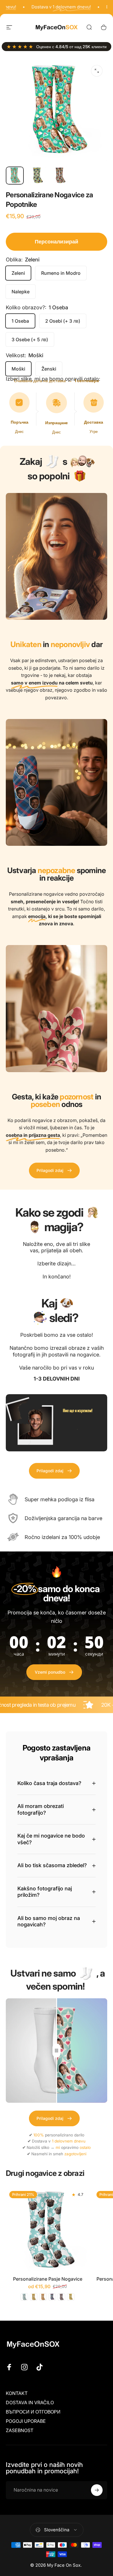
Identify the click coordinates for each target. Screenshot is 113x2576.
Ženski (49, 369)
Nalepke (21, 292)
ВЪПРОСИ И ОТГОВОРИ (33, 2412)
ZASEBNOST (20, 2430)
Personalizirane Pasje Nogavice (48, 2279)
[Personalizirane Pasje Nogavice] (48, 2229)
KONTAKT (17, 2393)
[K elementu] (15, 176)
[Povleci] (57, 2051)
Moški (18, 369)
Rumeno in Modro (61, 273)
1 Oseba (20, 321)
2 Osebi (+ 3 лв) (63, 321)
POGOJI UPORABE (26, 2421)
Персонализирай (57, 242)
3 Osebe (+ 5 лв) (30, 339)
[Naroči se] (97, 2490)
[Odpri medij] (97, 71)
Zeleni (18, 273)
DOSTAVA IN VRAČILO (30, 2402)
